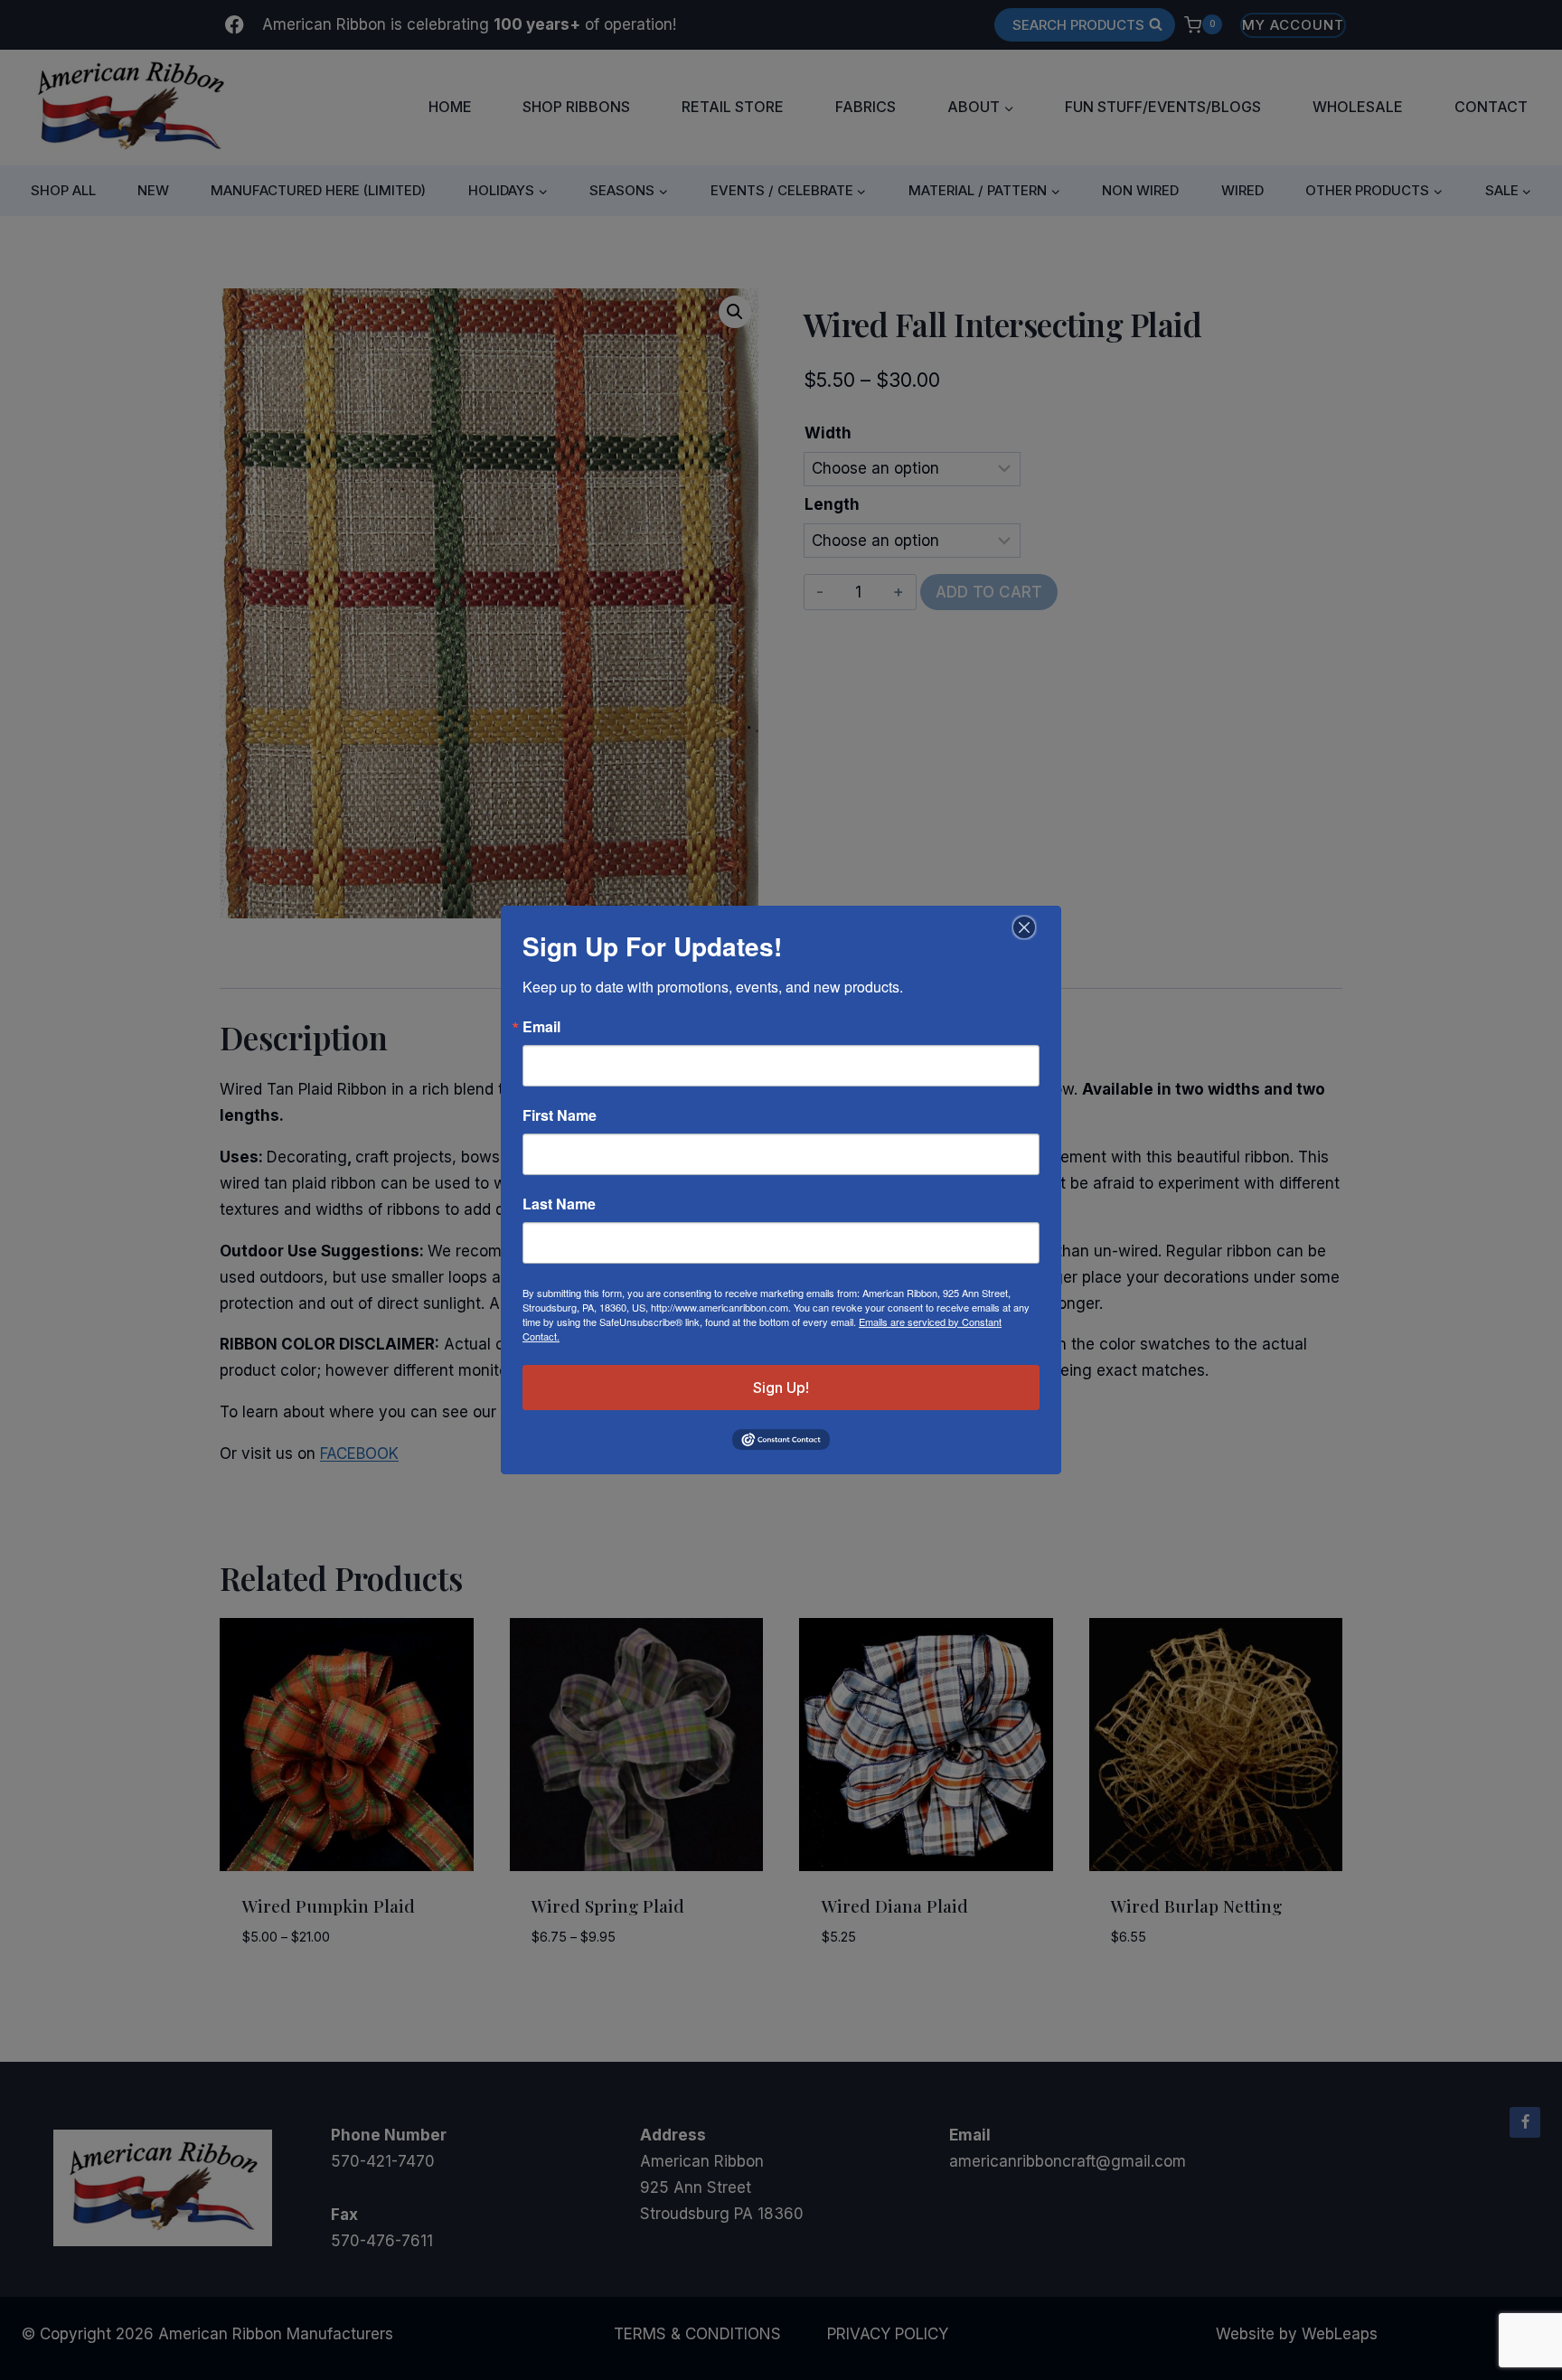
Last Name (559, 1204)
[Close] (1022, 927)
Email (541, 1027)
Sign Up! (781, 1388)
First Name (560, 1115)
